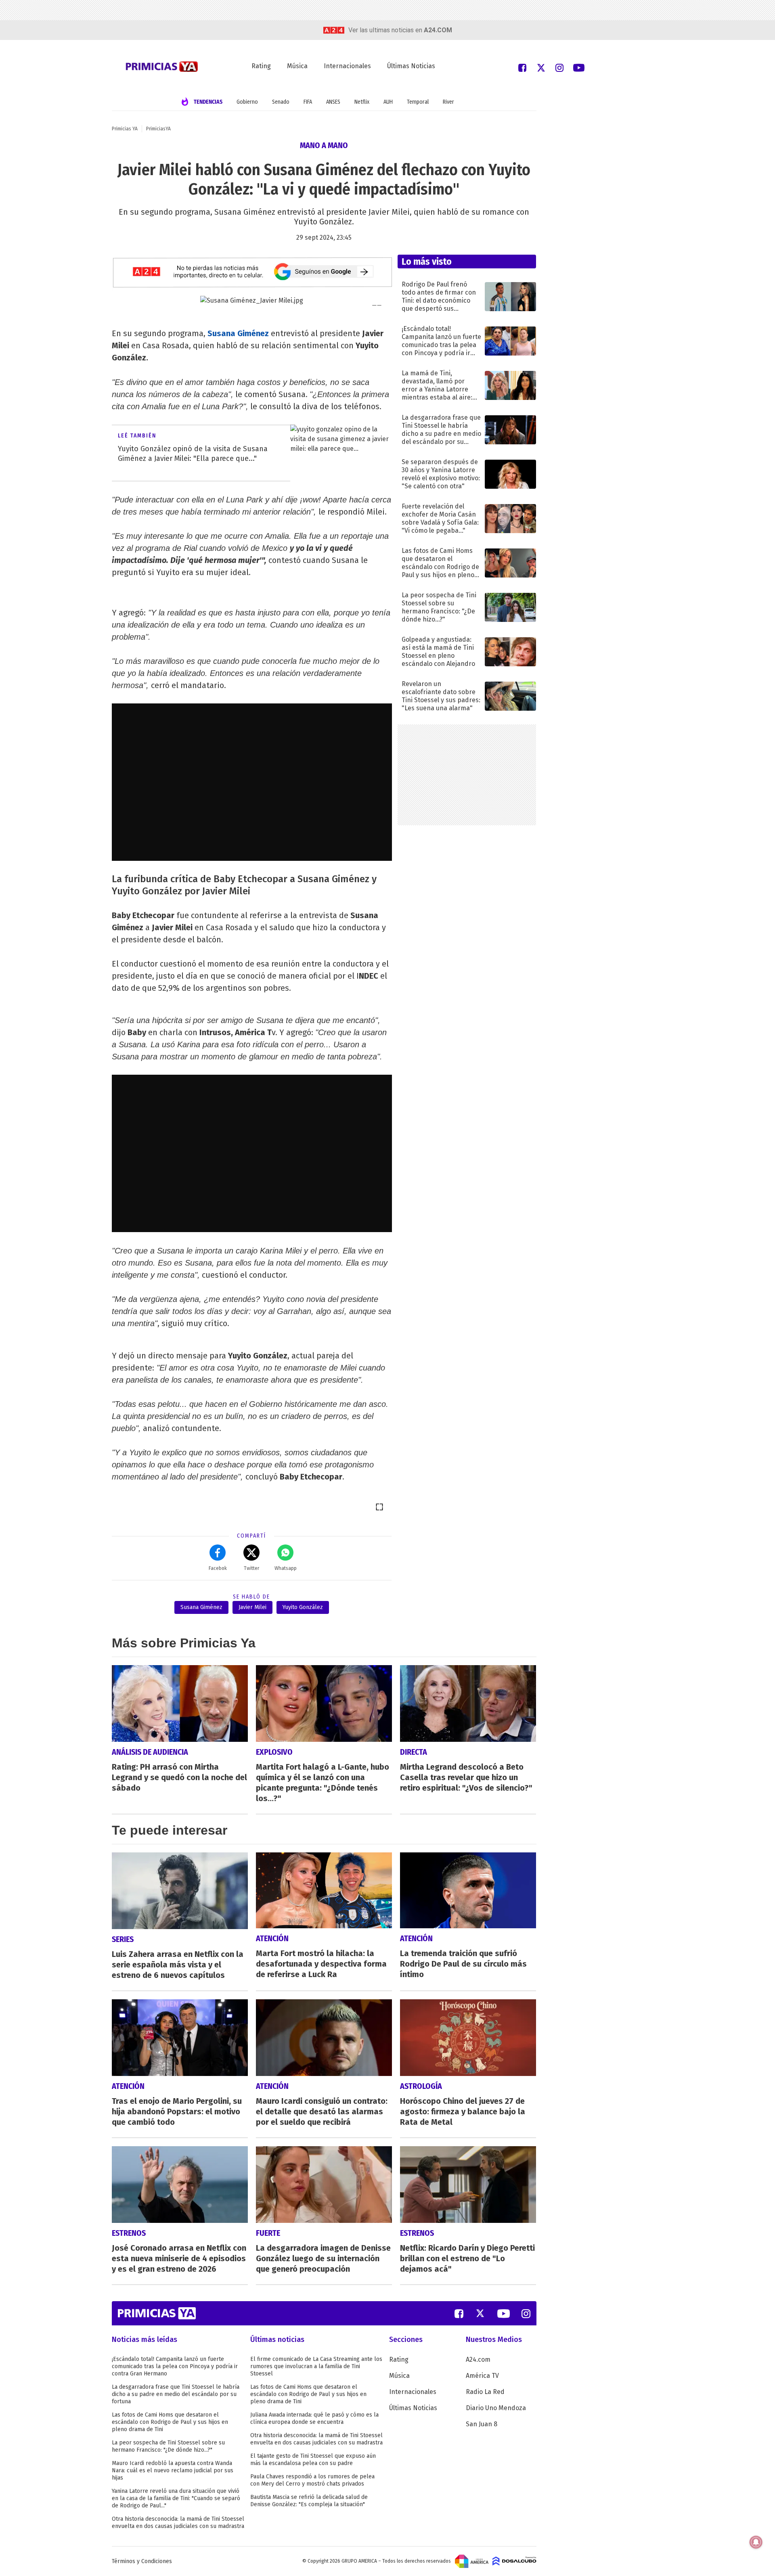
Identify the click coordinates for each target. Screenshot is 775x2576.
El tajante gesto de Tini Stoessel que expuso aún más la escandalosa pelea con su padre (313, 2460)
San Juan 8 (482, 2424)
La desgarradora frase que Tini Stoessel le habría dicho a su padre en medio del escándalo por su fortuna (176, 2394)
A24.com (478, 2359)
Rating (261, 66)
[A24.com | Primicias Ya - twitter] (541, 67)
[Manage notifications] (756, 2542)
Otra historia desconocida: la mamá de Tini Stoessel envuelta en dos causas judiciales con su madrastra (178, 2523)
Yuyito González (303, 1607)
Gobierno (247, 102)
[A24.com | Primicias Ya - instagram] (559, 67)
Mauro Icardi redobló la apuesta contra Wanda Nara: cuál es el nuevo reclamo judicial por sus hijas (173, 2470)
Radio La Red (485, 2392)
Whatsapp (286, 1568)
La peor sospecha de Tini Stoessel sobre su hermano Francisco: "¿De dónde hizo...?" (168, 2446)
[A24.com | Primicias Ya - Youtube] (579, 67)
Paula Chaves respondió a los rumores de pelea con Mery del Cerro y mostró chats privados (312, 2480)
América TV (482, 2376)
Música (297, 66)
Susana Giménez (238, 333)
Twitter (251, 1568)
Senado (281, 102)
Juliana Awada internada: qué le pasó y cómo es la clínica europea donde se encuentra (314, 2418)
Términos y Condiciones (142, 2561)
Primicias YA (125, 129)
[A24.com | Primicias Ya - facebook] (522, 67)
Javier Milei (252, 1607)
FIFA (308, 102)
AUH (388, 102)
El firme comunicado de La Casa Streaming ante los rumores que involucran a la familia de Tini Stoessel (316, 2366)
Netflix (362, 102)
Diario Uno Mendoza (496, 2408)
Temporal (418, 102)
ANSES (333, 102)
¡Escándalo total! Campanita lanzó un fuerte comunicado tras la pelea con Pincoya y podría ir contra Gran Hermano (175, 2366)
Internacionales (347, 66)
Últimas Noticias (411, 66)
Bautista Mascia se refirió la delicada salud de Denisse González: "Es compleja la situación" (309, 2501)
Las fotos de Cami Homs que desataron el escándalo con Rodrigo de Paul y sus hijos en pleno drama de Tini (170, 2422)
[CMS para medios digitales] (514, 2561)
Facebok (218, 1568)
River (448, 102)
